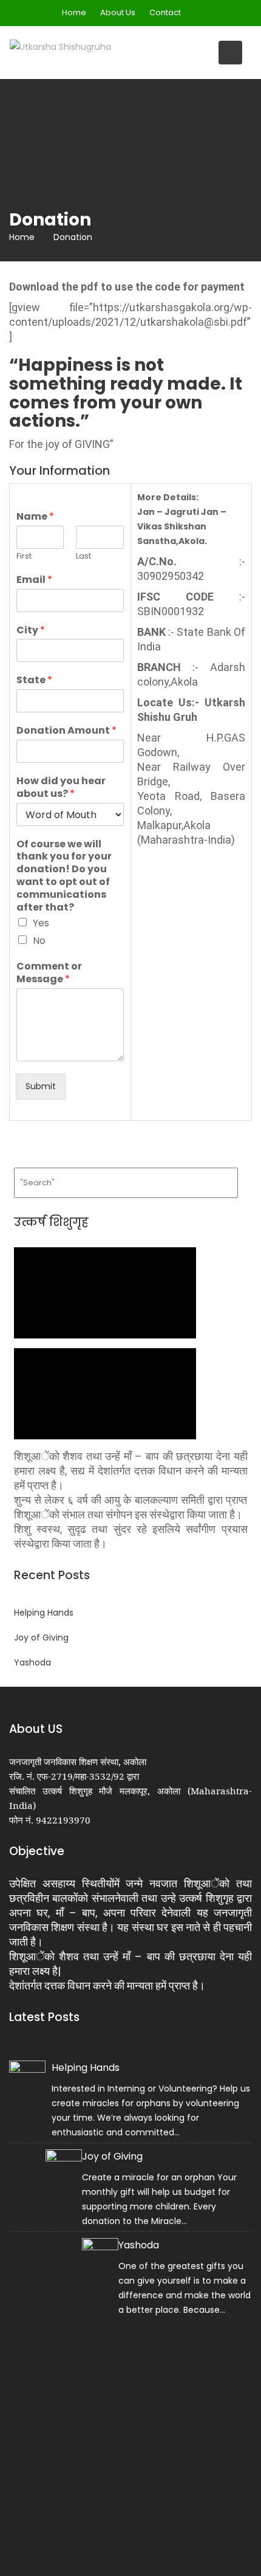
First (24, 556)
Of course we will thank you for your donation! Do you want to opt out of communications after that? (64, 876)
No (39, 941)
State (34, 680)
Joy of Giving (41, 1638)
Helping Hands (44, 1613)
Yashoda (32, 1662)
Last (83, 556)
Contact (165, 12)
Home (74, 12)
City (31, 631)
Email (34, 580)
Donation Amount (66, 731)
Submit (41, 1086)
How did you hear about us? (61, 788)
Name (35, 517)
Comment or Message (49, 973)
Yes (41, 923)
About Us (118, 12)
